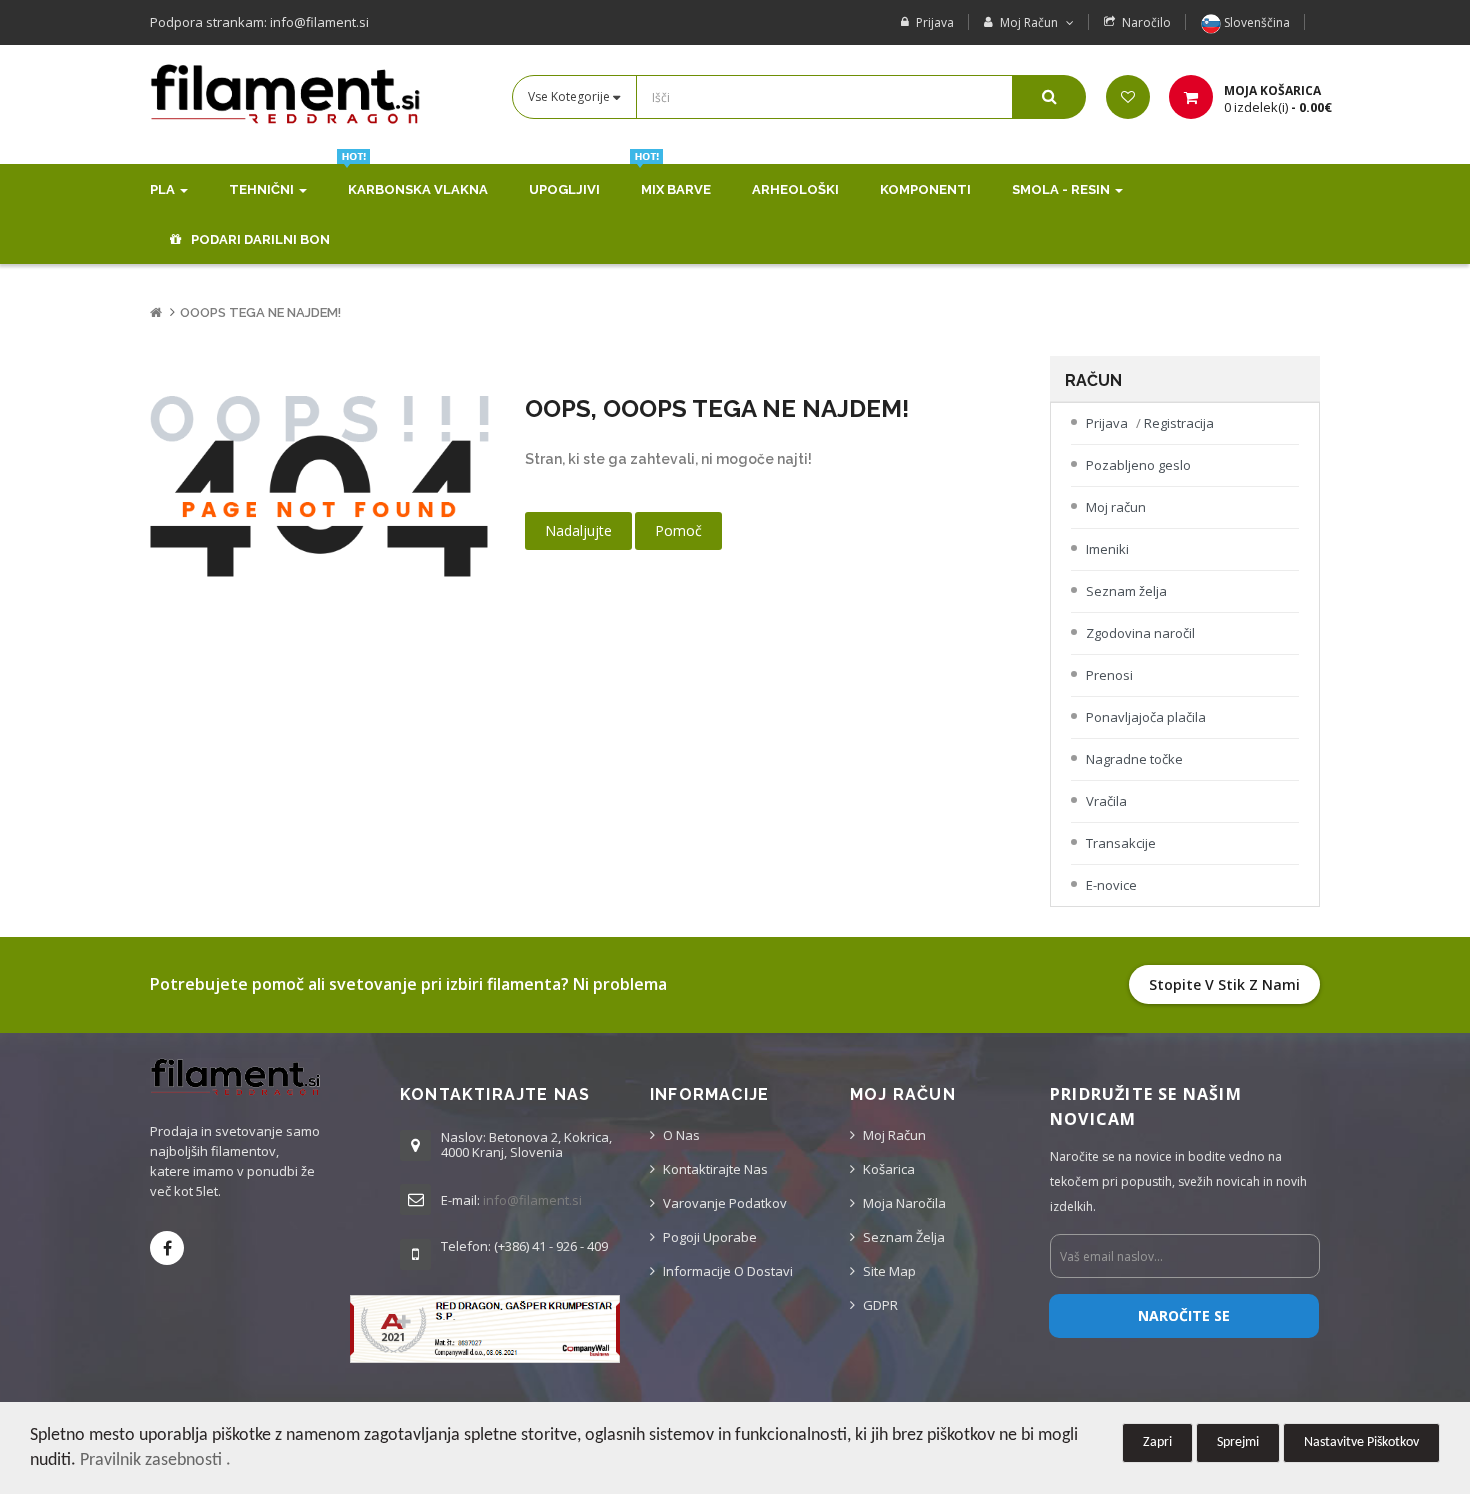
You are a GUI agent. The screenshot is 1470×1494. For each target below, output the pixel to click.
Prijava (935, 22)
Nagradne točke (1134, 759)
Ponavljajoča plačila (1146, 717)
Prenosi (1109, 675)
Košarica (889, 1169)
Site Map (889, 1271)
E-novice (1111, 885)
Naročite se (1184, 1315)
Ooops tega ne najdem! (260, 312)
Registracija (1179, 423)
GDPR (880, 1305)
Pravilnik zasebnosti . (155, 1460)
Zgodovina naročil (1140, 633)
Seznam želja (1126, 591)
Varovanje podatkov (725, 1203)
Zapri (1157, 1442)
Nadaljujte (578, 530)
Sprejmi (1238, 1442)
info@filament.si (532, 1200)
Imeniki (1107, 549)
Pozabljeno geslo (1138, 465)
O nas (681, 1135)
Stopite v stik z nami (1224, 984)
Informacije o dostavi (728, 1271)
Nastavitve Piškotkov (1361, 1442)
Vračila (1106, 801)
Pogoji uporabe (710, 1237)
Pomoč (678, 530)
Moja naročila (904, 1203)
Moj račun (1116, 507)
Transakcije (1121, 843)
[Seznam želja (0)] (1128, 97)
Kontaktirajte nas (715, 1169)
